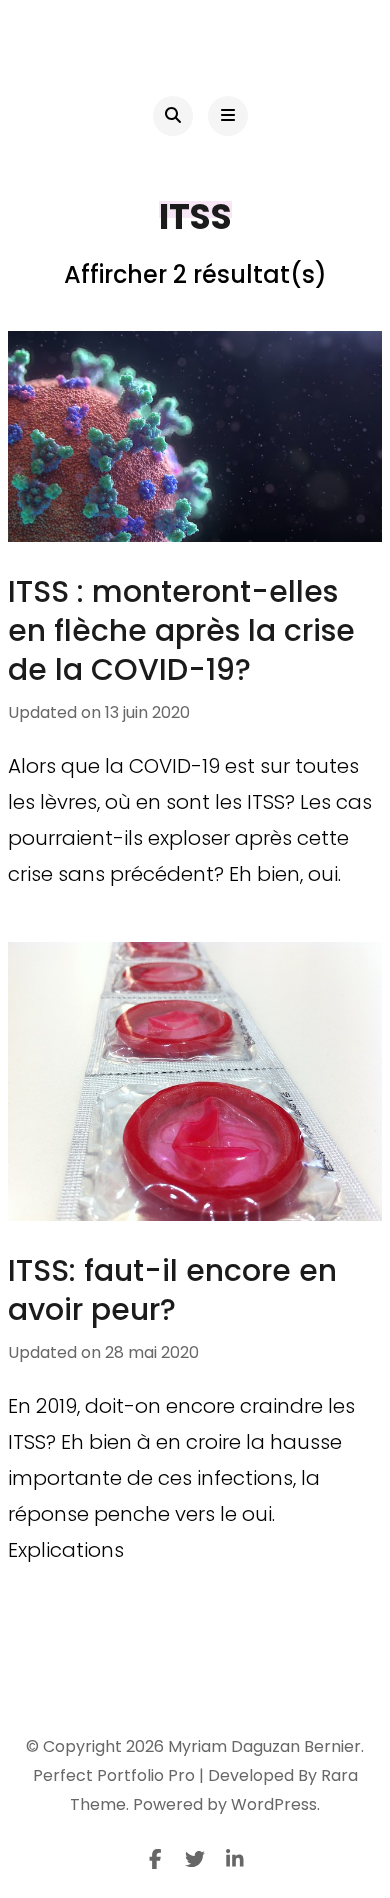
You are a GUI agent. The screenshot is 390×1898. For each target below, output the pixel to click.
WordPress (274, 1804)
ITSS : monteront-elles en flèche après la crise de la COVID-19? (181, 630)
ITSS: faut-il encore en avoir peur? (172, 1290)
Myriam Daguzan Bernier (264, 1746)
